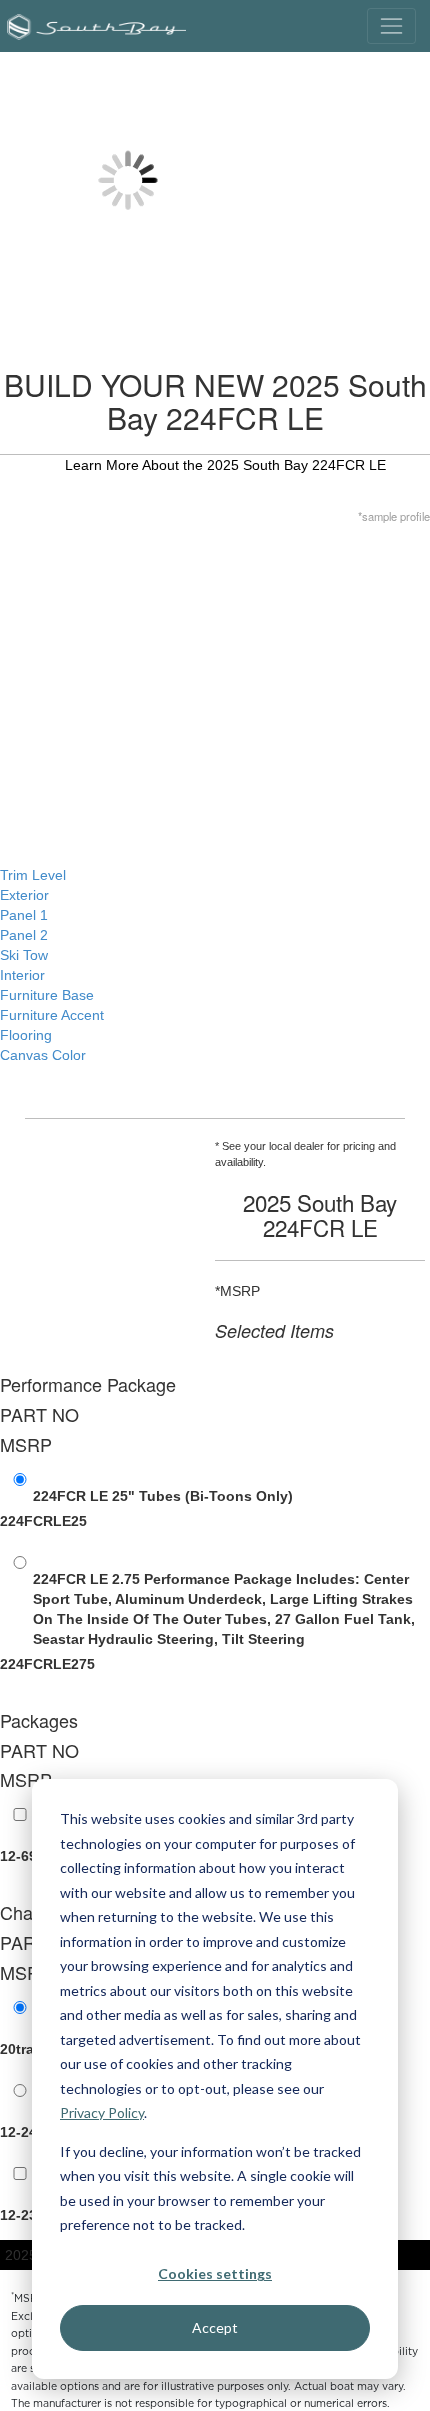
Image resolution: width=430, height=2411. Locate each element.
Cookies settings (215, 2273)
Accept (215, 2327)
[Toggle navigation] (391, 25)
